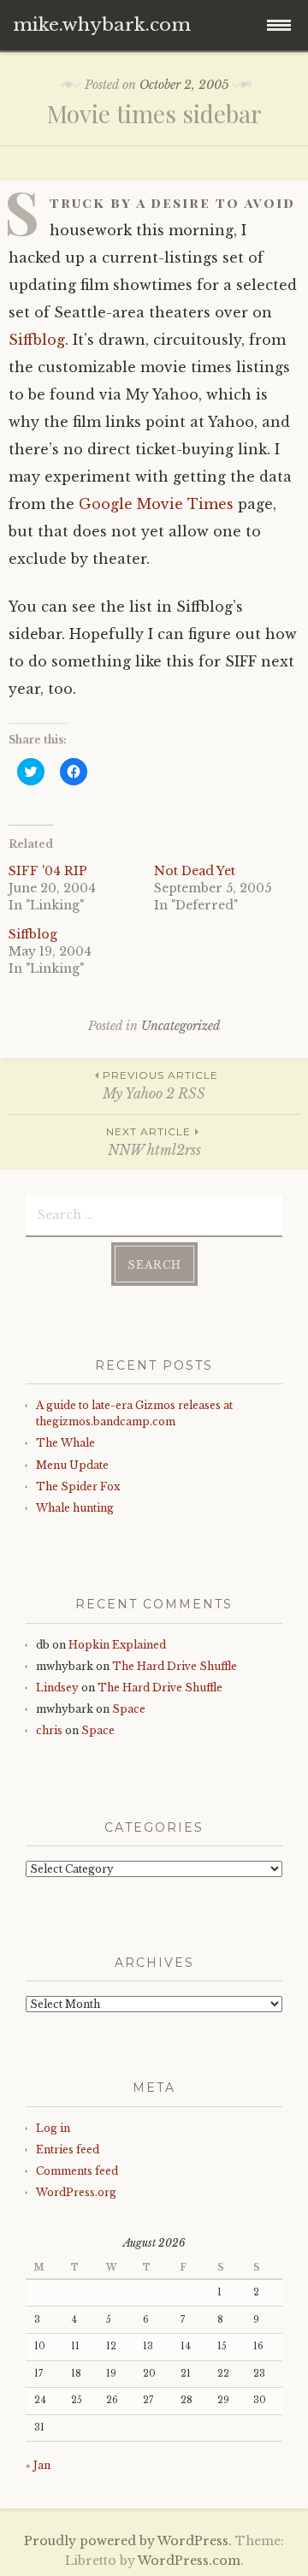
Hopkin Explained (117, 1645)
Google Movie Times (156, 504)
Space (129, 1709)
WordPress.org (76, 2192)
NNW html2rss (154, 1142)
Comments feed (77, 2171)
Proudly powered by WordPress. (128, 2541)
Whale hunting (75, 1508)
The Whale (65, 1443)
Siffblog (37, 340)
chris (49, 1730)
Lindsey (57, 1688)
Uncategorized (181, 1026)
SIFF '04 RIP (48, 871)
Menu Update (72, 1465)
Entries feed (68, 2150)
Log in (53, 2128)
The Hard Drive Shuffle (175, 1666)
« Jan (38, 2465)
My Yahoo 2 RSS (160, 1085)
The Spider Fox (78, 1486)
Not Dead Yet (195, 871)
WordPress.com (189, 2561)
